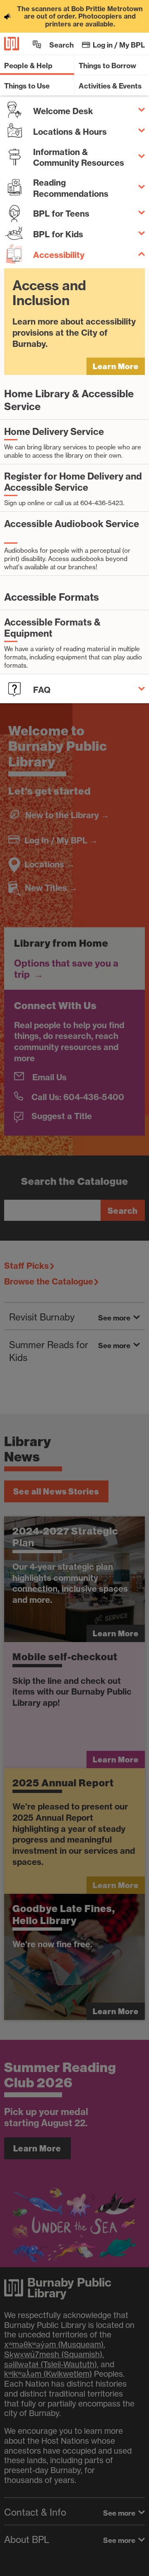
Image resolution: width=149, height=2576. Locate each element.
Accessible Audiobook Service (72, 524)
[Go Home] (12, 44)
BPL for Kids (58, 234)
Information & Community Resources (79, 158)
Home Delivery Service (54, 432)
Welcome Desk (63, 111)
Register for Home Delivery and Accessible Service (73, 482)
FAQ (42, 690)
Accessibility (59, 255)
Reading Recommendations (71, 188)
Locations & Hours (70, 132)
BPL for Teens (61, 214)
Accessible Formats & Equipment (52, 628)
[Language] (37, 44)
